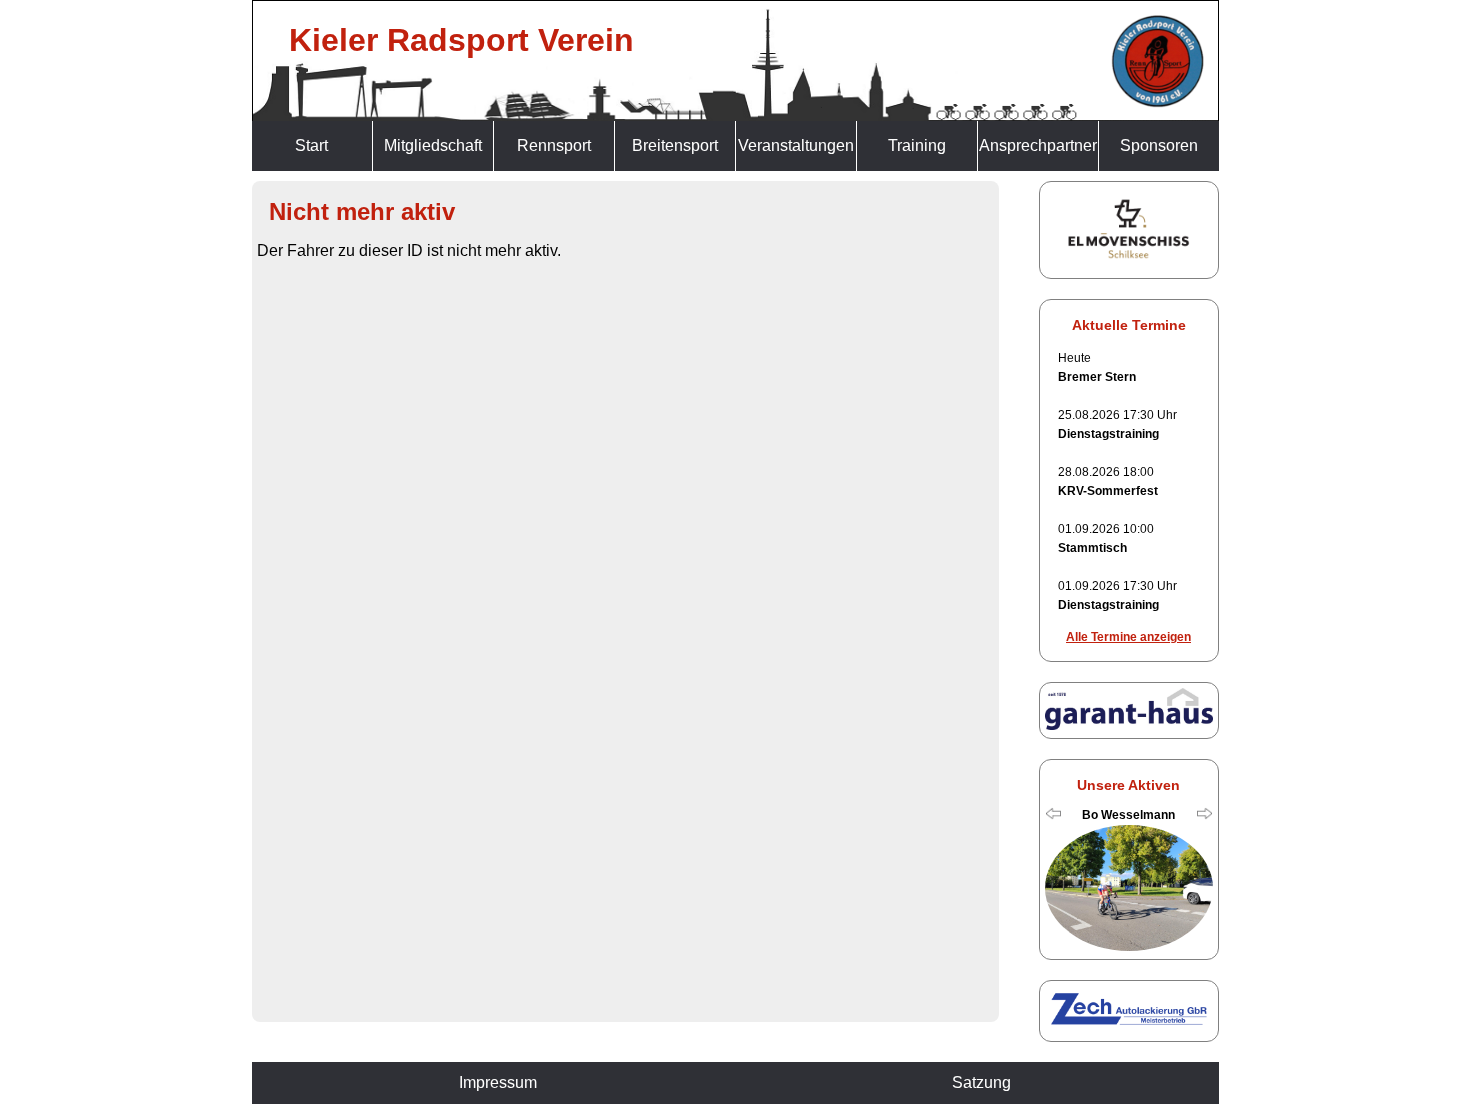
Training (917, 145)
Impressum (498, 1082)
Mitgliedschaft (433, 145)
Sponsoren (1159, 145)
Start (311, 145)
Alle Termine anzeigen (1128, 637)
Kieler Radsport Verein (461, 40)
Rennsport (554, 145)
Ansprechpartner (1038, 145)
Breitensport (675, 145)
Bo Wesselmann (1128, 815)
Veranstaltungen (796, 145)
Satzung (981, 1082)
